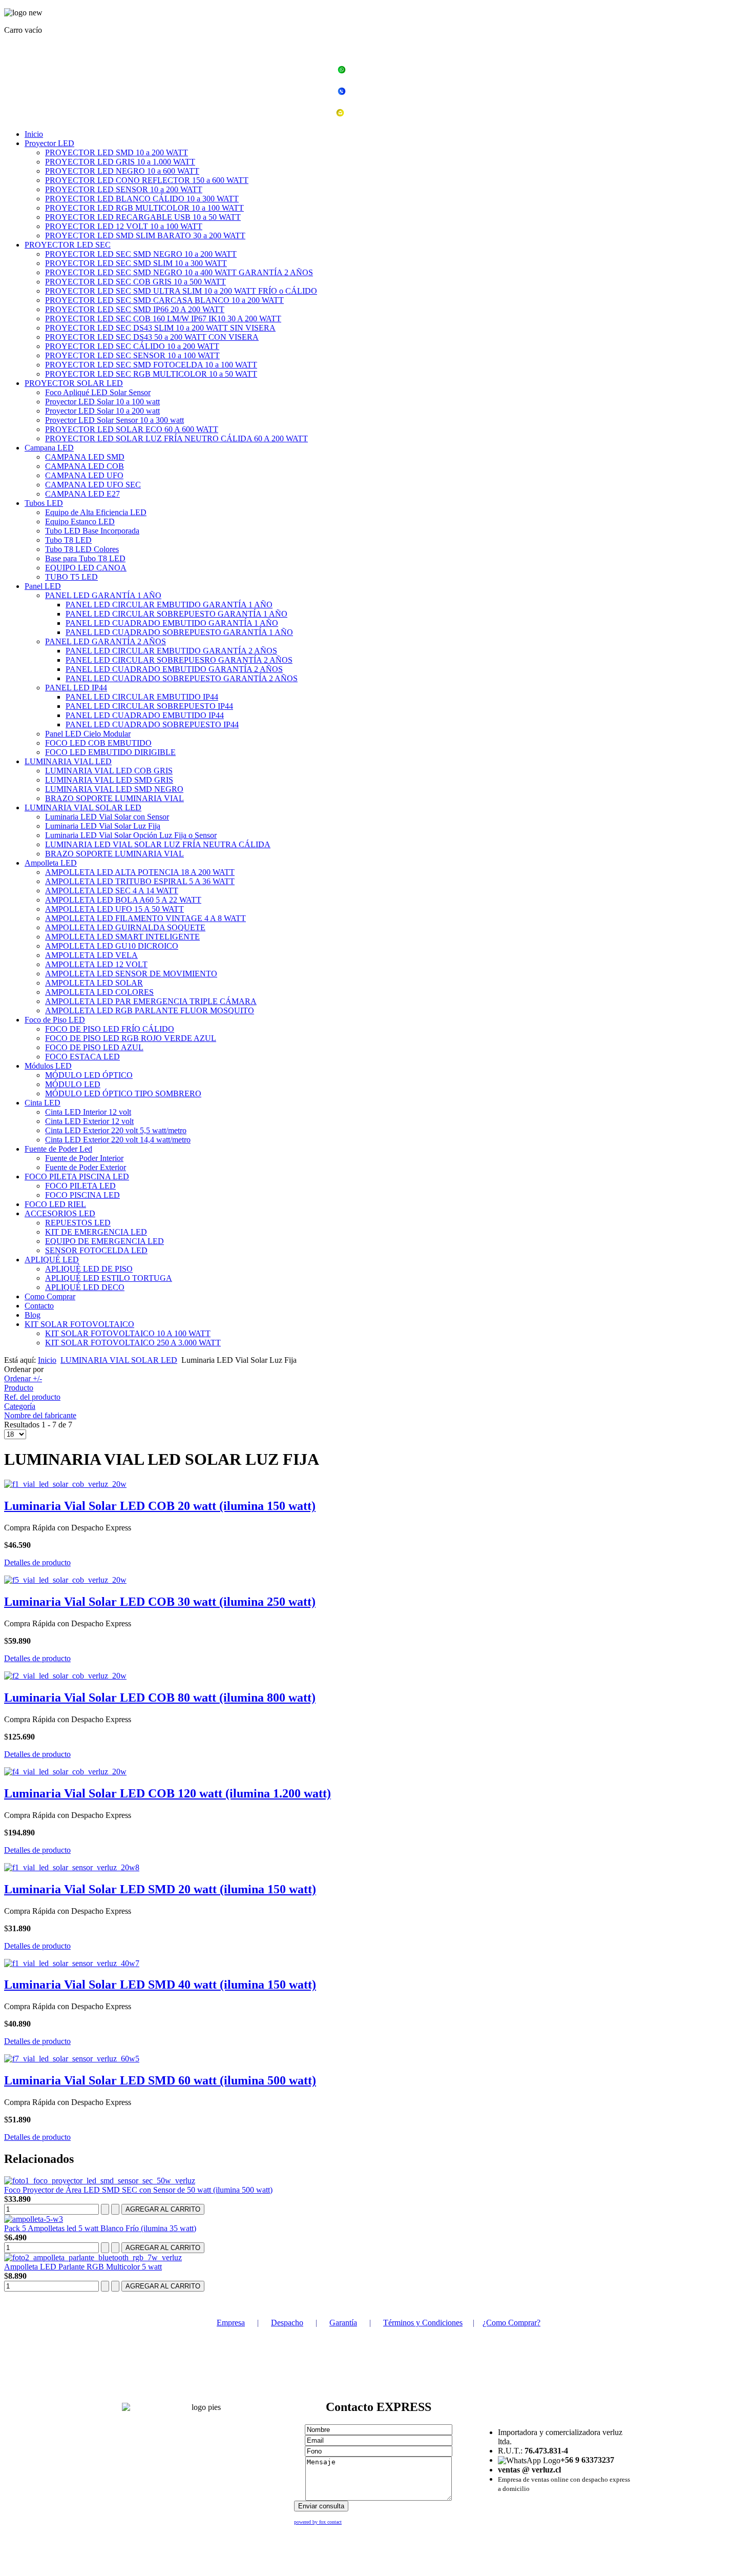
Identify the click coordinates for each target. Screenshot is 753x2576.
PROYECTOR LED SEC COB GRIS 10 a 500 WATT (135, 282)
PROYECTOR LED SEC (68, 245)
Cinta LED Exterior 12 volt (89, 1121)
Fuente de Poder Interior (84, 1158)
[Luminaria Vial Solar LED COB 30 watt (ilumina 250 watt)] (65, 1580)
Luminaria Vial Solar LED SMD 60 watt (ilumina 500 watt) (160, 2080)
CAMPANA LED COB (85, 466)
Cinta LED (43, 1103)
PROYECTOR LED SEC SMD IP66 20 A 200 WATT (135, 309)
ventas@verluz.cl (383, 114)
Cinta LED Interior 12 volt (88, 1112)
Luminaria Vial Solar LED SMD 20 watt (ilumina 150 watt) (160, 1889)
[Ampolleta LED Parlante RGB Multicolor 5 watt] (93, 2257)
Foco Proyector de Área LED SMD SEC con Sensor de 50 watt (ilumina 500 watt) (138, 2190)
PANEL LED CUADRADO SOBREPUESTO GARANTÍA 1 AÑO (179, 632)
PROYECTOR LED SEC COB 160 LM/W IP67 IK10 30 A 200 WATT (163, 319)
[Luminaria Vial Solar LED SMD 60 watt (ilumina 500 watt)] (72, 2059)
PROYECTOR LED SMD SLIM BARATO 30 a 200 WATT (145, 236)
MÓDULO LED (73, 1084)
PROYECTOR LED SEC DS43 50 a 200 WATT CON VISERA (152, 337)
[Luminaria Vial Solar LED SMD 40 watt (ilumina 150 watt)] (72, 1963)
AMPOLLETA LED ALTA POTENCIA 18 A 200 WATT (140, 872)
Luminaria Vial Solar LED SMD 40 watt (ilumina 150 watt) (160, 1985)
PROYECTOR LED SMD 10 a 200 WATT (117, 152)
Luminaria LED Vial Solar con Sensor (107, 817)
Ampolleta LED (51, 863)
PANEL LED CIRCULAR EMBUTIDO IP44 (142, 697)
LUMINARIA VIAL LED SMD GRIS (109, 780)
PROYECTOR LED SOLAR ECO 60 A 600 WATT (132, 429)
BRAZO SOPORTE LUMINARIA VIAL (114, 798)
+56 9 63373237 (382, 71)
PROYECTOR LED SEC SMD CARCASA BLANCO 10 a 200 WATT (164, 300)
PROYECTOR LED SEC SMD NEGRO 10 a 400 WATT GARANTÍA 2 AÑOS (179, 272)
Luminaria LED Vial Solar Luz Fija (103, 826)
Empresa (231, 2323)
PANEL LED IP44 (76, 688)
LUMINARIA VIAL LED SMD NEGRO (114, 789)
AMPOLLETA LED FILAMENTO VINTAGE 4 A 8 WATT (145, 918)
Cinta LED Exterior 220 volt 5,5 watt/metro (116, 1130)
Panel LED (43, 586)
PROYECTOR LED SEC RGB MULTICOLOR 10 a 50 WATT (151, 374)
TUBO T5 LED (71, 577)
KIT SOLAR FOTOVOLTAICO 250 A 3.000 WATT (133, 1343)
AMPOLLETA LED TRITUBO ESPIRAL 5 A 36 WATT (140, 881)
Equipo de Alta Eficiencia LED (96, 512)
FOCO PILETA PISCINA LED (77, 1177)
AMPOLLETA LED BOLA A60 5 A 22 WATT (123, 900)
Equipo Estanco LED (80, 522)
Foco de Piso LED (55, 1020)
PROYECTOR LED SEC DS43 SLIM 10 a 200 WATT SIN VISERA (160, 328)
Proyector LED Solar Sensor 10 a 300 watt (114, 420)
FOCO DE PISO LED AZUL (94, 1047)
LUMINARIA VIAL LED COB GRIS (109, 771)
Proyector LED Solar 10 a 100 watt (102, 402)
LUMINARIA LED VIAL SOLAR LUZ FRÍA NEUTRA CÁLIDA (158, 844)
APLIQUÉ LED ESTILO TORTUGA (109, 1278)
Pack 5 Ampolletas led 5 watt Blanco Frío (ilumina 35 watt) (100, 2228)
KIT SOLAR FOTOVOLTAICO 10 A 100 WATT (128, 1333)
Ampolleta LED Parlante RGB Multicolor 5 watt (83, 2267)
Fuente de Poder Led (58, 1149)
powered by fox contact (318, 2522)
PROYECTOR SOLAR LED (74, 383)
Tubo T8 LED (68, 540)
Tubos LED (44, 503)
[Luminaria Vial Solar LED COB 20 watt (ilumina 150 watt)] (65, 1484)
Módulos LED (48, 1066)
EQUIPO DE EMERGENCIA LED (104, 1241)
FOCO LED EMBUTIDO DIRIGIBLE (110, 752)
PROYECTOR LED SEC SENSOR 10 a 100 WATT (132, 355)
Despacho (287, 2323)
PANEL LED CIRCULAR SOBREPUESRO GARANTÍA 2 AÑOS (179, 660)
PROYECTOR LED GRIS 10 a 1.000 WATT (120, 162)
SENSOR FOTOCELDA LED (96, 1250)
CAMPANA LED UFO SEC (93, 485)
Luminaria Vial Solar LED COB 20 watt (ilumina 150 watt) (160, 1506)
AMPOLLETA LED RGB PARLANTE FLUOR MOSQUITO (150, 1010)
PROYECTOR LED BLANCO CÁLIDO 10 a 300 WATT (142, 199)
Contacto (39, 1306)
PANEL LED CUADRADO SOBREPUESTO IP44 (152, 724)
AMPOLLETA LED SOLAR (94, 983)
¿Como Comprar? (511, 2323)
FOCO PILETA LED (80, 1186)
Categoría (20, 1406)
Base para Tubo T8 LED (85, 558)
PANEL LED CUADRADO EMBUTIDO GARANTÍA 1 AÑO (172, 623)
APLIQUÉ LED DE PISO (89, 1269)
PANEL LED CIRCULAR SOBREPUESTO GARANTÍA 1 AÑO (176, 614)
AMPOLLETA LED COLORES (99, 992)
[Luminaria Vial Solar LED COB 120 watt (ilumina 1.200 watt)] (65, 1772)
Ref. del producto (32, 1397)
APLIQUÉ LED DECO (85, 1287)
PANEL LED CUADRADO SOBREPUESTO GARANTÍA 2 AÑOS (182, 678)
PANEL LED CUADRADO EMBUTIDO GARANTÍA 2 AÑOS (174, 669)
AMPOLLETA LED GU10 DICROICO (112, 946)
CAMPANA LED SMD (85, 457)
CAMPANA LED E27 (82, 494)
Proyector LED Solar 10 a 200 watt (102, 411)
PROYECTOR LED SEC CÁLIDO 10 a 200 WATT (132, 346)
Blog (33, 1315)
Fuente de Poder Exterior (86, 1167)
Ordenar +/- (23, 1378)
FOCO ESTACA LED (82, 1057)
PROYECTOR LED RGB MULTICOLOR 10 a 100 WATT (144, 208)
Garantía (343, 2323)
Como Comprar (50, 1296)
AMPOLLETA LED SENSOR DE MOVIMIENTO (131, 974)
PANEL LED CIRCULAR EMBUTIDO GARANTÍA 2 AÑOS (171, 651)
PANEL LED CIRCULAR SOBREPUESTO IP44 (149, 706)
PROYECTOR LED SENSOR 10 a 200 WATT (124, 189)
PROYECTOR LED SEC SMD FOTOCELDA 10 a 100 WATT (151, 365)
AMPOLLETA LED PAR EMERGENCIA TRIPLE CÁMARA (151, 1001)
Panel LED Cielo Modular (88, 734)
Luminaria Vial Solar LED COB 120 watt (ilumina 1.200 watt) (168, 1793)
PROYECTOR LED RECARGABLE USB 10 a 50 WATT (143, 217)
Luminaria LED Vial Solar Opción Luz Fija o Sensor (131, 835)
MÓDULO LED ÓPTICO (89, 1075)
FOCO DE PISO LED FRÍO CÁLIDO (110, 1029)
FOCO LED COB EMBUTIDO (98, 743)
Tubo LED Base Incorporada (92, 531)
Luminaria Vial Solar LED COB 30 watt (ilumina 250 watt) (160, 1602)
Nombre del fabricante (40, 1415)
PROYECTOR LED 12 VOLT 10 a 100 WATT (124, 226)
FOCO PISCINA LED (82, 1195)
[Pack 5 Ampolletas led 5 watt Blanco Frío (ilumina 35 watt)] (34, 2219)
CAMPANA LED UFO (84, 475)
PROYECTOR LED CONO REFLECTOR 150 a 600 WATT (147, 180)
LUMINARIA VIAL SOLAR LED (83, 807)
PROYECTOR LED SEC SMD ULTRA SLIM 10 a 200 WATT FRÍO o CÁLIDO (181, 291)
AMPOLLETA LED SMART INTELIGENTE (122, 937)
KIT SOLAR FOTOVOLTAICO (79, 1324)
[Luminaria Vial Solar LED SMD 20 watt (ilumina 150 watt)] (72, 1867)
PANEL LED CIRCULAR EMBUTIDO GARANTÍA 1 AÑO (169, 605)
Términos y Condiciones (423, 2323)
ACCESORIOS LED (60, 1213)
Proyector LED (49, 143)
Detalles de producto (37, 1562)
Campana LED (49, 448)
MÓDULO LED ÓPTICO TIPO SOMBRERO (123, 1093)
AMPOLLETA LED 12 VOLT (96, 964)
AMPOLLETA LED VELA (91, 955)
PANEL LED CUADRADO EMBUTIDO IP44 (145, 715)
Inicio (34, 134)
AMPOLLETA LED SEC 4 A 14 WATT (112, 891)
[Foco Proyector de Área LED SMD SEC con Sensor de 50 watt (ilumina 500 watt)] (100, 2181)
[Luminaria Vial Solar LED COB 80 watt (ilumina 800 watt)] (65, 1676)
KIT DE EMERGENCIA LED (96, 1232)
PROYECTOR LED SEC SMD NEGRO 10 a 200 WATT (141, 254)
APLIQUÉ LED (52, 1260)
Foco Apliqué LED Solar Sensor (98, 392)
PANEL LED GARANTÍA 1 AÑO (103, 595)
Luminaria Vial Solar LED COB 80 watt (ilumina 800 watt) (160, 1698)
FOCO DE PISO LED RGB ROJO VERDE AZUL (131, 1038)
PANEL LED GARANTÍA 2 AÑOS (106, 641)
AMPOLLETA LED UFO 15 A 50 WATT (114, 909)
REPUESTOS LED (78, 1223)
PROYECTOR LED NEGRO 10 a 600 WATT (122, 171)
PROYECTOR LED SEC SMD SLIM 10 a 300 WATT (136, 263)
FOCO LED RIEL (55, 1204)
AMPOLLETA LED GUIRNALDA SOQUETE (125, 927)
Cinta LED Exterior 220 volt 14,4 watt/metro (118, 1140)
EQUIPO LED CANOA (86, 568)
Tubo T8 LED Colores (82, 549)
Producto (19, 1388)
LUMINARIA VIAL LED (68, 761)
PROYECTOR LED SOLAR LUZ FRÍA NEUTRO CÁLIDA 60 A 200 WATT (176, 438)
